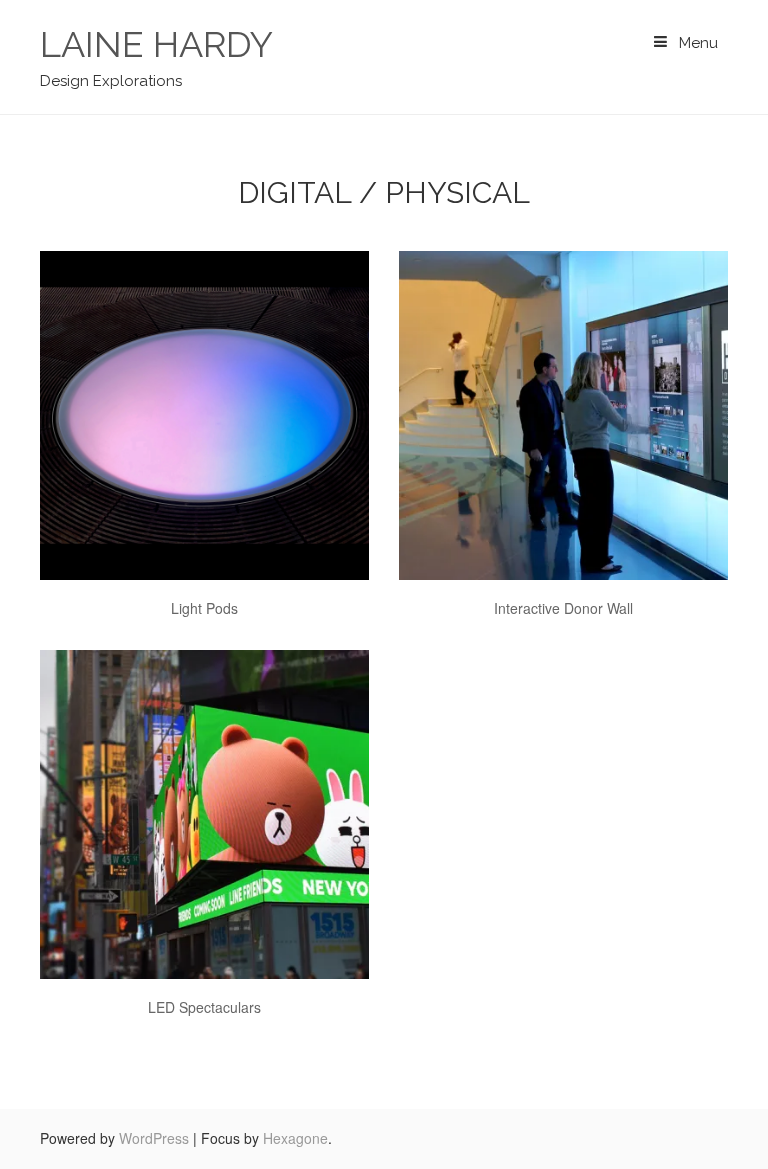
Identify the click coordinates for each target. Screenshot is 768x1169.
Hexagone (295, 1138)
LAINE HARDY (156, 44)
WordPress (154, 1138)
